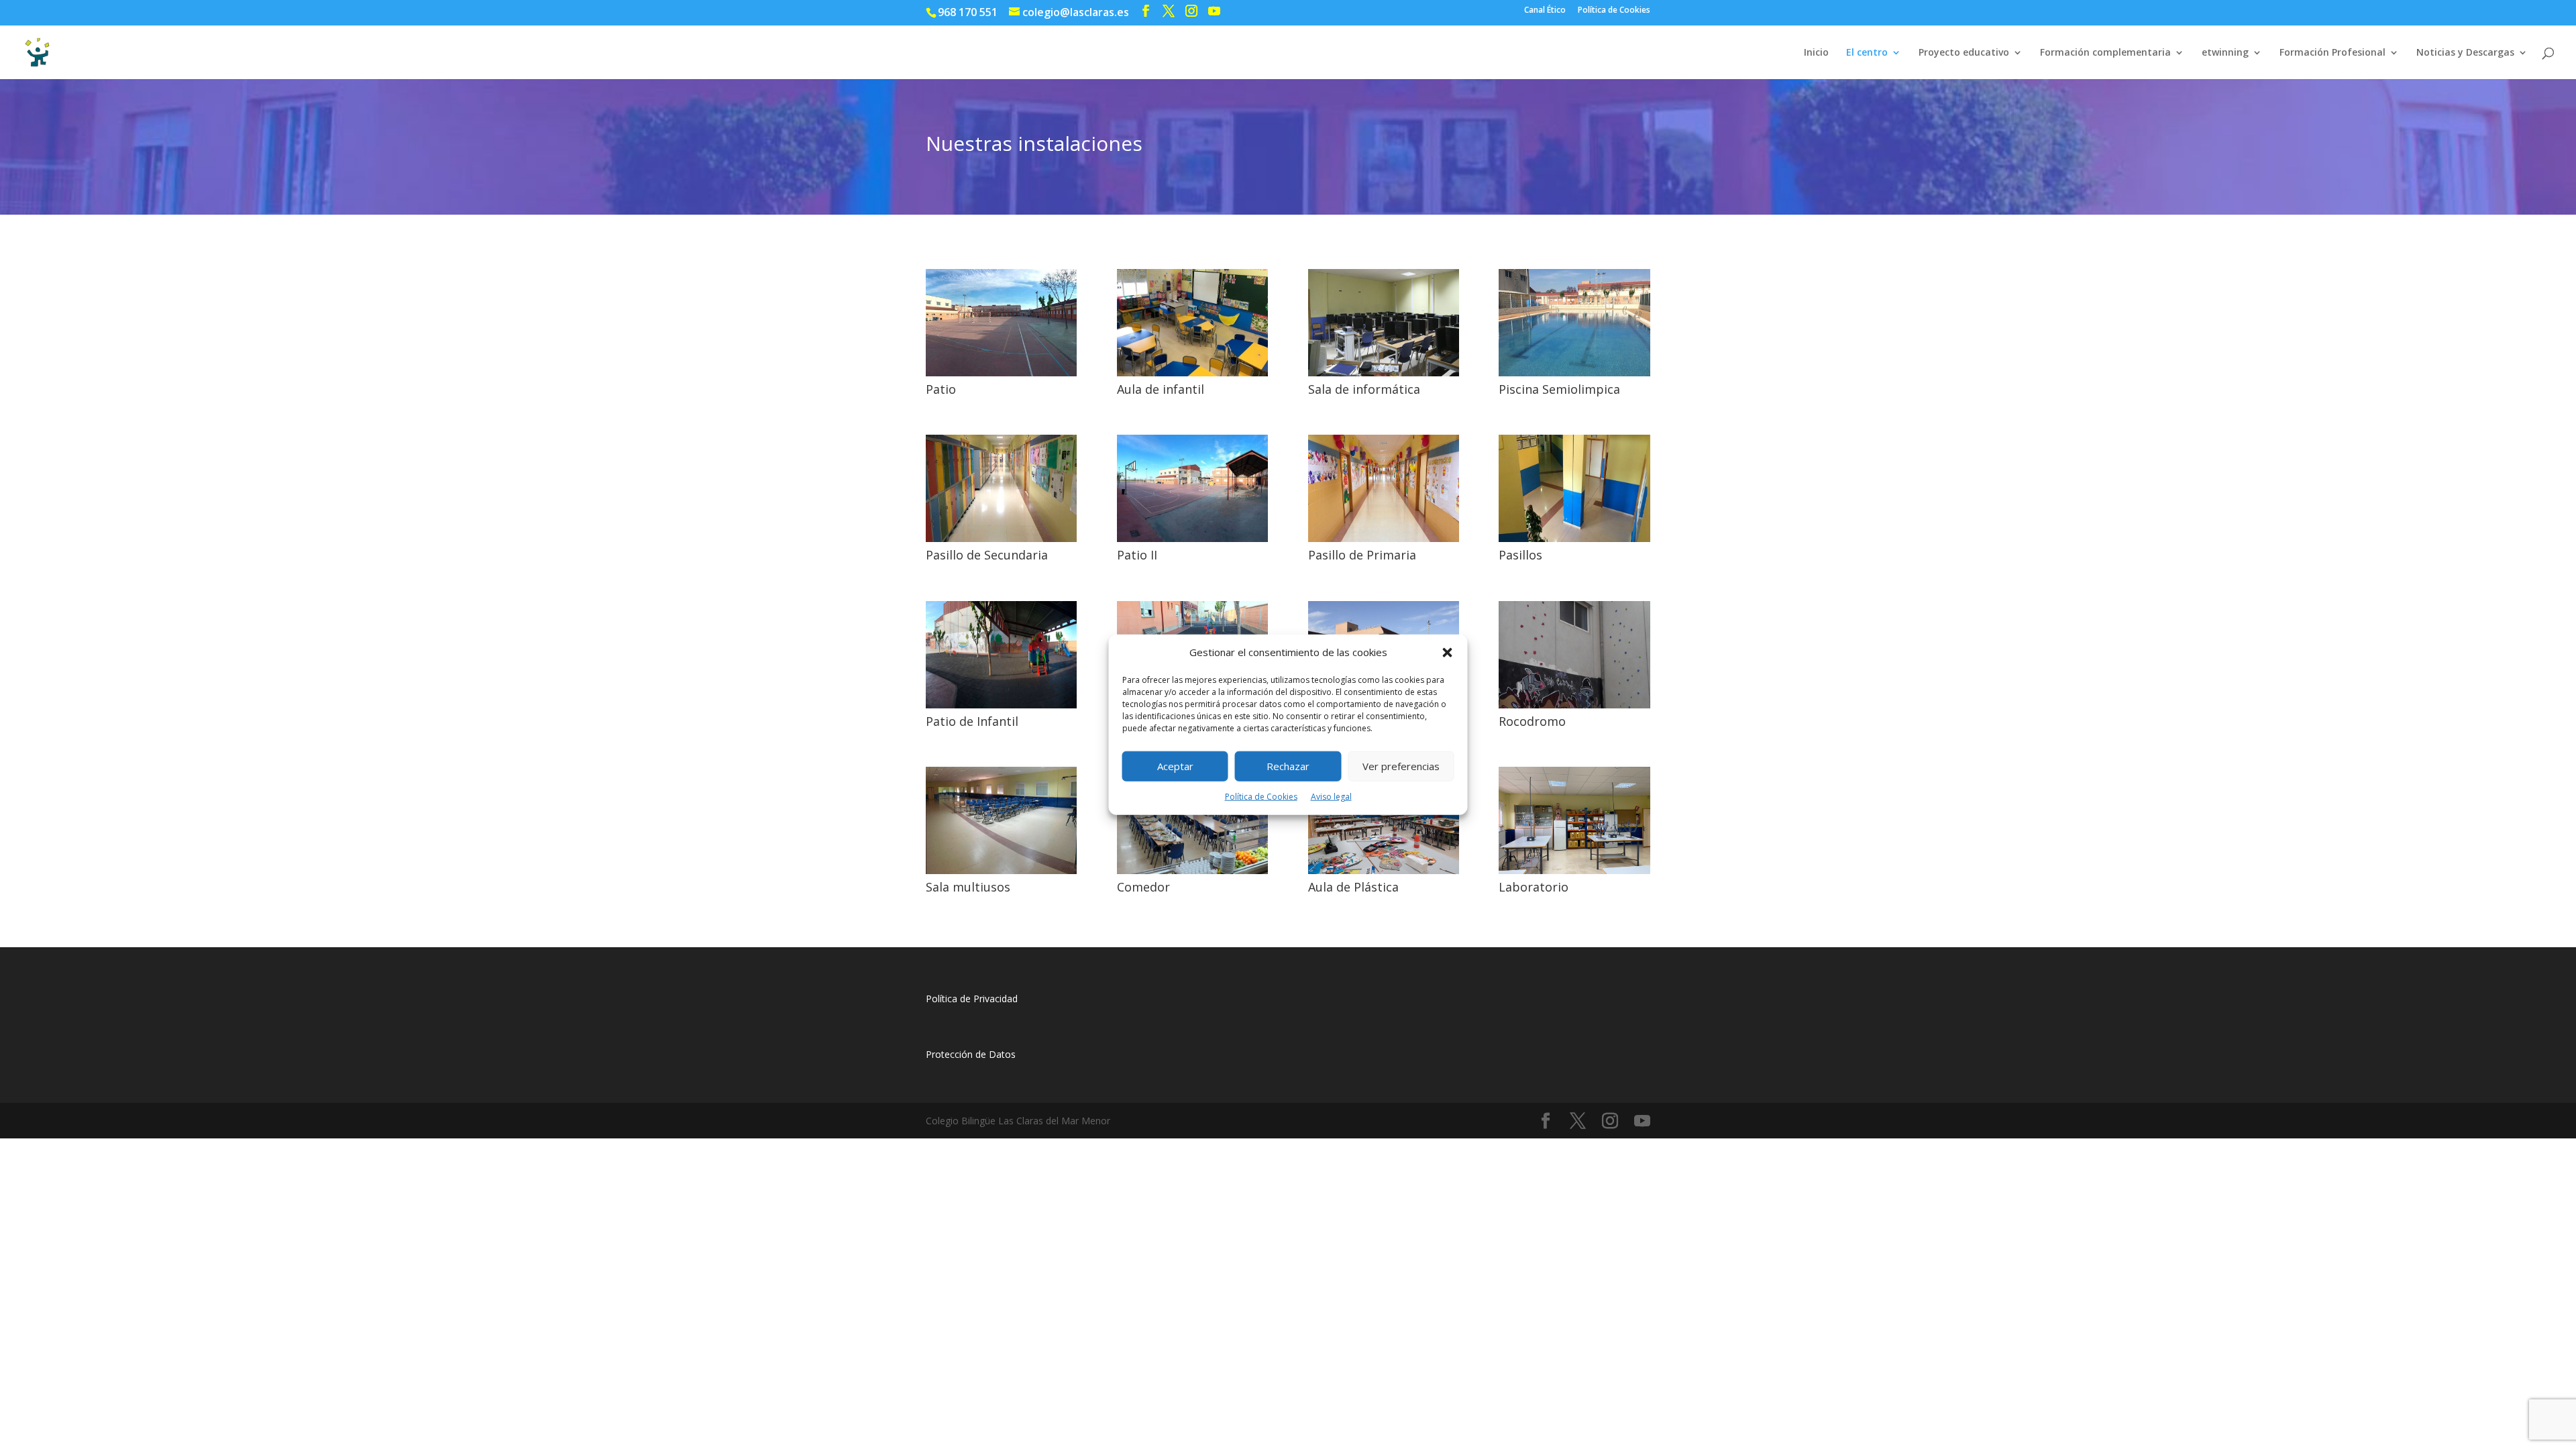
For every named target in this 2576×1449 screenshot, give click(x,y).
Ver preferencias (1401, 766)
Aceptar (1175, 766)
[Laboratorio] (1574, 870)
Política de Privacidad (972, 999)
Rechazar (1288, 766)
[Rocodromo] (1574, 705)
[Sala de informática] (1384, 373)
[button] (1448, 653)
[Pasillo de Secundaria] (1001, 538)
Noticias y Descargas (2465, 53)
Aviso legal (1331, 797)
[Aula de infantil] (1192, 373)
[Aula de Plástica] (1384, 870)
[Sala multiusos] (1001, 870)
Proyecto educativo (1964, 53)
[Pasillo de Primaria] (1384, 538)
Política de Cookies (1261, 797)
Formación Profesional (2332, 53)
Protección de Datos (971, 1054)
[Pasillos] (1574, 538)
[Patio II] (1192, 538)
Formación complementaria (2105, 53)
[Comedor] (1192, 870)
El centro (1867, 53)
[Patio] (1001, 373)
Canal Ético (1545, 11)
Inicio (1816, 53)
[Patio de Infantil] (1001, 705)
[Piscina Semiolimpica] (1574, 373)
